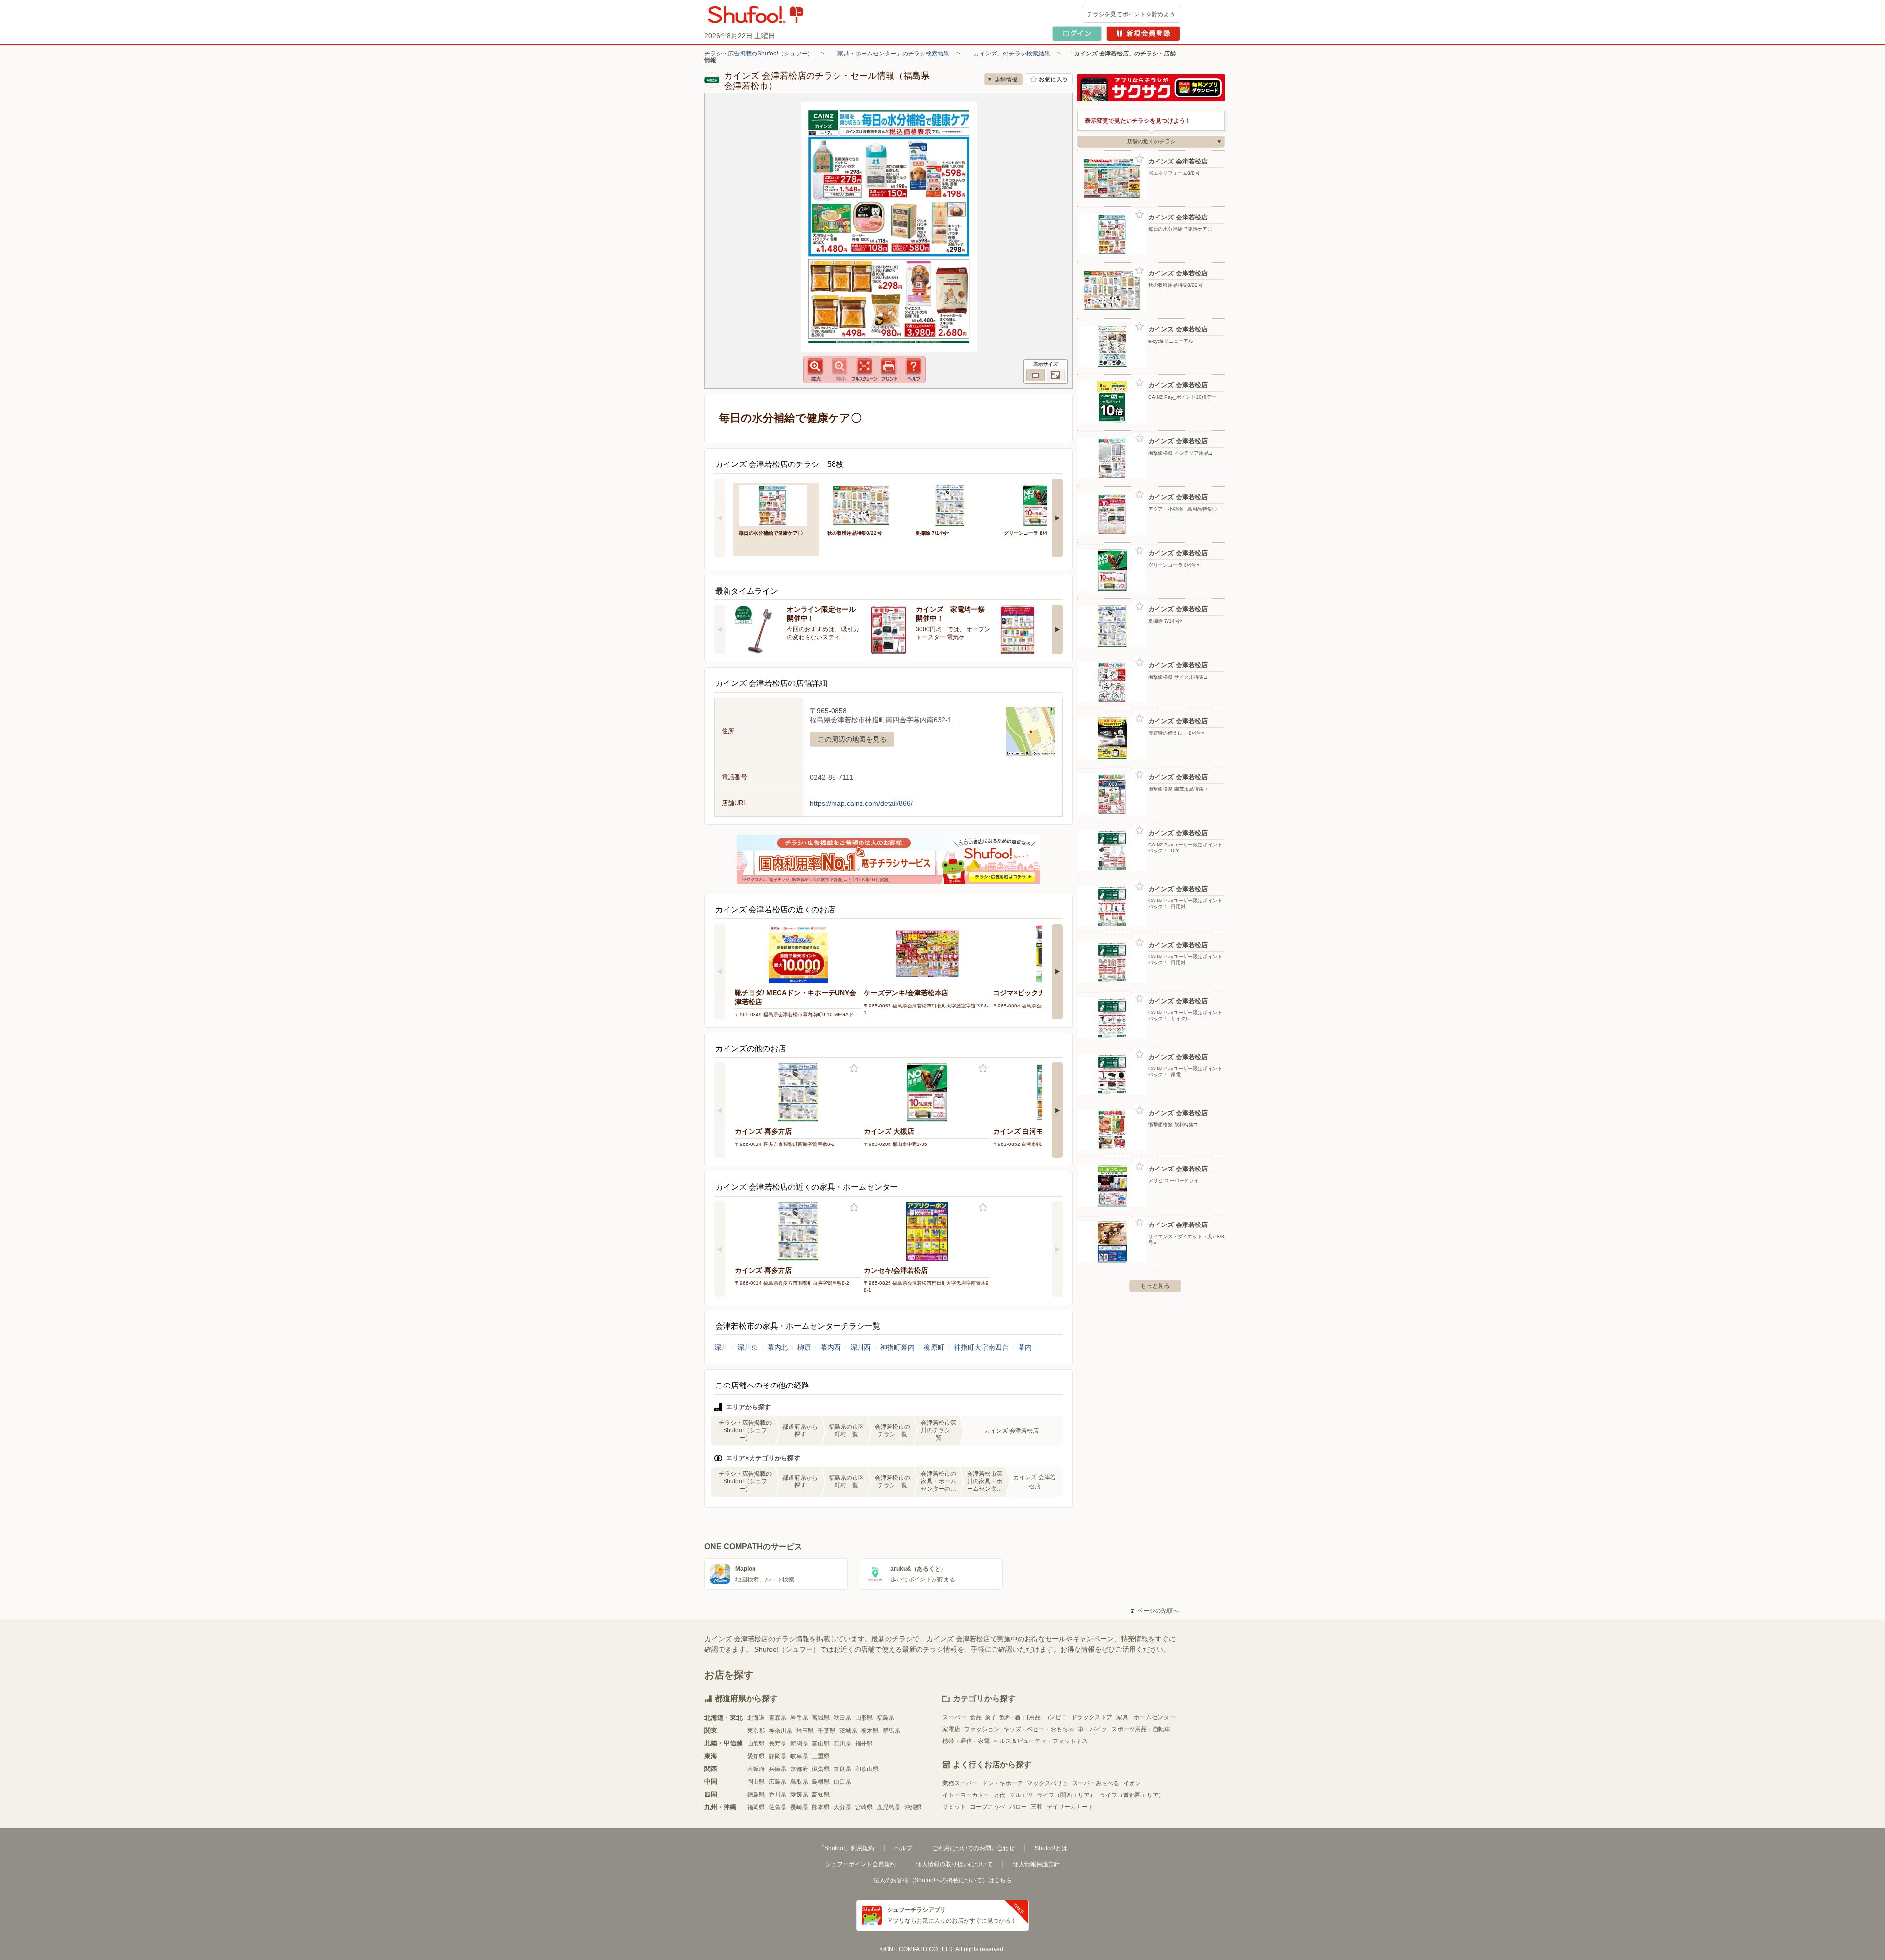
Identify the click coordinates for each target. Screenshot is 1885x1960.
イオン (1132, 1783)
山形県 (864, 1718)
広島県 (778, 1782)
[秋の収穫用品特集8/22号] (864, 504)
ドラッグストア (1092, 1717)
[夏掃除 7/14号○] (953, 504)
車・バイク (1093, 1729)
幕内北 (778, 1347)
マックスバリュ (1048, 1783)
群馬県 (891, 1731)
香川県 (778, 1795)
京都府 (799, 1769)
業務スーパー (960, 1783)
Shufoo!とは (1051, 1848)
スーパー (954, 1717)
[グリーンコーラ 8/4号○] (1041, 504)
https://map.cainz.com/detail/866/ (861, 803)
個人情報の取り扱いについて (954, 1864)
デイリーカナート (1070, 1807)
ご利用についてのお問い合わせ (973, 1848)
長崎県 (799, 1807)
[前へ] (720, 518)
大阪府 (756, 1769)
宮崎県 (864, 1807)
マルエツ (1021, 1795)
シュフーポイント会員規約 (861, 1864)
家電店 (951, 1729)
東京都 (756, 1731)
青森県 (778, 1718)
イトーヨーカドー (966, 1795)
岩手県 (799, 1718)
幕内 (1025, 1347)
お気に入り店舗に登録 (1049, 79)
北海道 (756, 1718)
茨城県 (848, 1731)
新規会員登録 (1143, 34)
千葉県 (827, 1731)
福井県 (864, 1743)
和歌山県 (867, 1769)
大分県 (842, 1807)
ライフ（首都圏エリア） (1132, 1795)
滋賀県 (821, 1769)
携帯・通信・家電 (966, 1741)
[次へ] (1057, 518)
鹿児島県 (889, 1807)
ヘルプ (903, 1848)
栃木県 (870, 1731)
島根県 (821, 1782)
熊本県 (821, 1807)
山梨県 (756, 1743)
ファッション (982, 1729)
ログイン (1077, 34)
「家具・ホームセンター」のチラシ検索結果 (890, 54)
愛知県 (756, 1756)
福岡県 (756, 1807)
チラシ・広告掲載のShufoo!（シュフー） (759, 54)
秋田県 (842, 1718)
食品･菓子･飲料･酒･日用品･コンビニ (1019, 1717)
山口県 (842, 1782)
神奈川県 (781, 1731)
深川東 (748, 1347)
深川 (721, 1347)
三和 (1037, 1807)
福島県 (886, 1718)
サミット (954, 1807)
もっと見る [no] (1155, 1286)
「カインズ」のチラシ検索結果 (1009, 54)
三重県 (821, 1756)
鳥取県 (799, 1782)
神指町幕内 (897, 1347)
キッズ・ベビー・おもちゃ (1039, 1729)
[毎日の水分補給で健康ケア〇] (776, 504)
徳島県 (756, 1795)
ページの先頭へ (1155, 1611)
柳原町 (934, 1347)
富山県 (821, 1743)
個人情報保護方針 (1036, 1864)
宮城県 (821, 1718)
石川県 (842, 1743)
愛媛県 (799, 1795)
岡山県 (756, 1782)
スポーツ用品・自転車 (1141, 1729)
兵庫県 (778, 1769)
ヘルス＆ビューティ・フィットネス (1041, 1741)
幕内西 (831, 1347)
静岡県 (778, 1756)
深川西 (861, 1347)
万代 (999, 1795)
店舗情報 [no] (1003, 79)
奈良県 (842, 1769)
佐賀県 (778, 1807)
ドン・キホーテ (1002, 1783)
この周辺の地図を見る (852, 739)
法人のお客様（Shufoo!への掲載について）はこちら (942, 1880)
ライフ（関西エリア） (1066, 1795)
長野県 (778, 1743)
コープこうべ (988, 1807)
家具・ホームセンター (1146, 1717)
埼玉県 (805, 1731)
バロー (1018, 1807)
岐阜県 (799, 1756)
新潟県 (799, 1743)
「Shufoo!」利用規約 (846, 1848)
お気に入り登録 (854, 1069)
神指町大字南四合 (981, 1347)
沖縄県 (913, 1807)
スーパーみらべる (1096, 1783)
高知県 (821, 1795)
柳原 (804, 1347)
